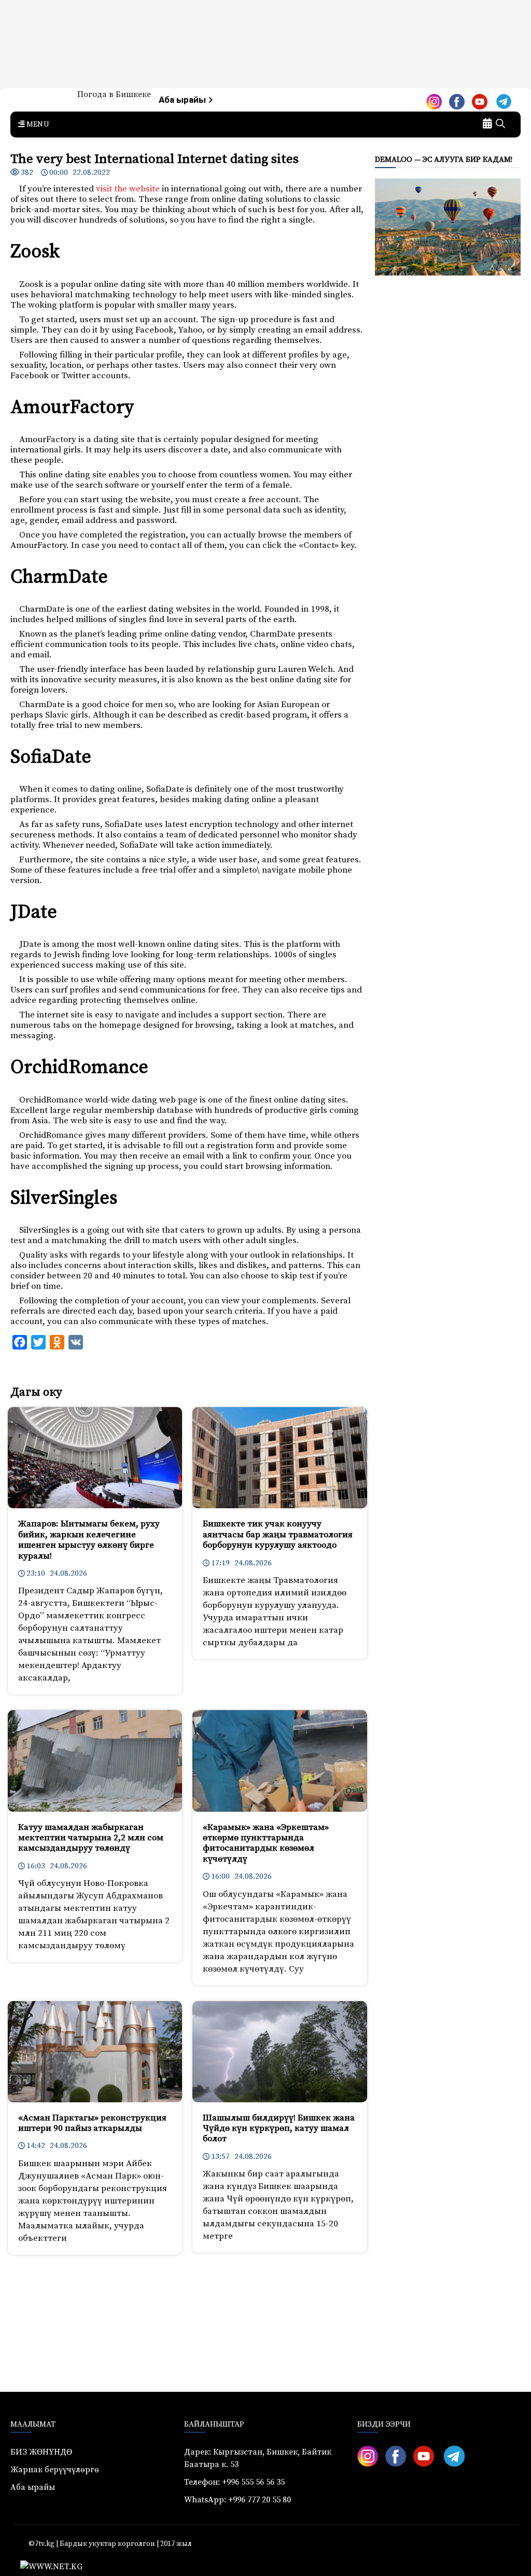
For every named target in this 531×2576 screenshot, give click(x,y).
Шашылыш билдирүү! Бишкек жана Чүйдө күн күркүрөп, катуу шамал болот (279, 2129)
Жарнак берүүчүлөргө (55, 2470)
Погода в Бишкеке (114, 94)
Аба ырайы (183, 100)
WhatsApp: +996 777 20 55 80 (237, 2500)
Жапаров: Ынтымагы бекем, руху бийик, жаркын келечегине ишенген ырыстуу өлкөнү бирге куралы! (89, 1540)
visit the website (128, 189)
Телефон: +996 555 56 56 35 (234, 2482)
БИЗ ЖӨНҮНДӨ (41, 2452)
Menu (37, 125)
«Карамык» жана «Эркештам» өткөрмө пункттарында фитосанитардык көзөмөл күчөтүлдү (266, 1843)
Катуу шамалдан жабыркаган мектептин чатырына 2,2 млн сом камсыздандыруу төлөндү (91, 1838)
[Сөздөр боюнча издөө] (500, 125)
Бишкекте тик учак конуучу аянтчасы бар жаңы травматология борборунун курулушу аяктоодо (278, 1534)
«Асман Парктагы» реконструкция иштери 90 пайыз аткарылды (92, 2123)
